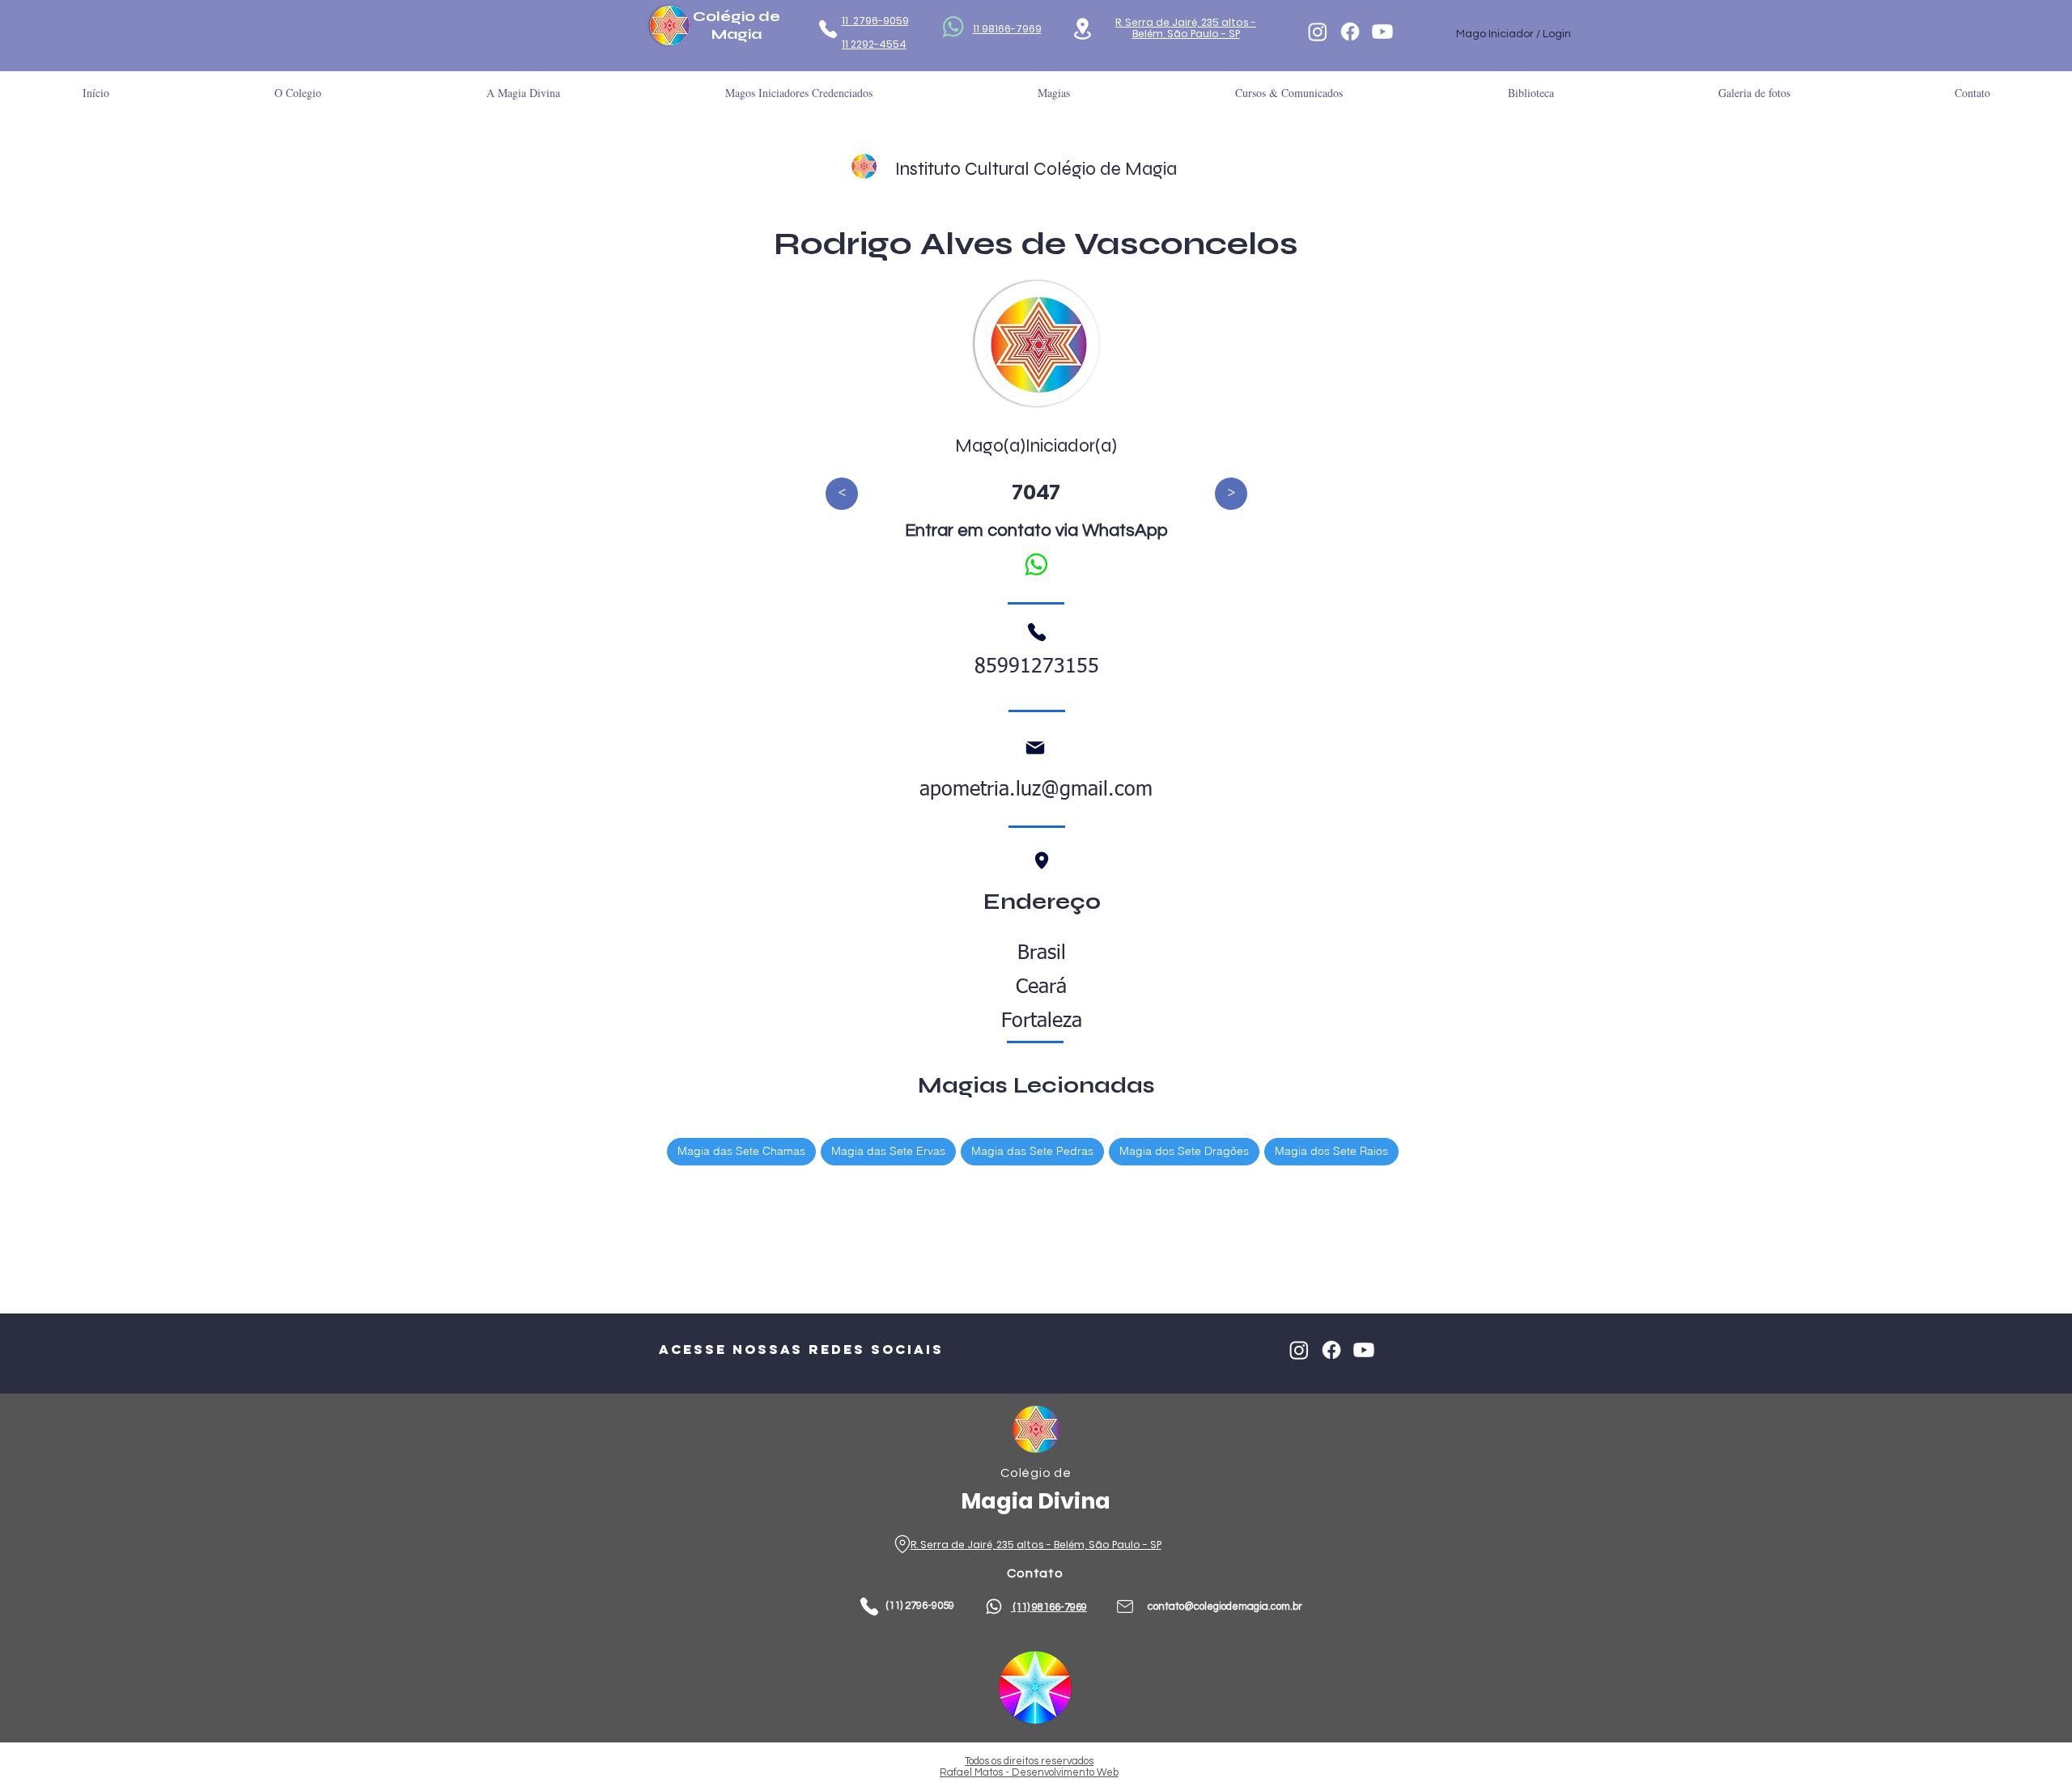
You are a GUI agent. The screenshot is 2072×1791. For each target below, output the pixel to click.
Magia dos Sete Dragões (1184, 1151)
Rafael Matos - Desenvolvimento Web (1029, 1772)
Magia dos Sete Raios (1331, 1151)
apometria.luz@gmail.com (1036, 790)
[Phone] (828, 29)
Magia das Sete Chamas (741, 1151)
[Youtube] (1382, 32)
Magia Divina (1036, 1501)
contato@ (1171, 1606)
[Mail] (1035, 748)
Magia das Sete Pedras (1032, 1151)
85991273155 (1037, 667)
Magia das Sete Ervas (888, 1151)
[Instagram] (1318, 32)
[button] (1531, 93)
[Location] (1083, 29)
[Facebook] (1350, 32)
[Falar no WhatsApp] (1036, 564)
